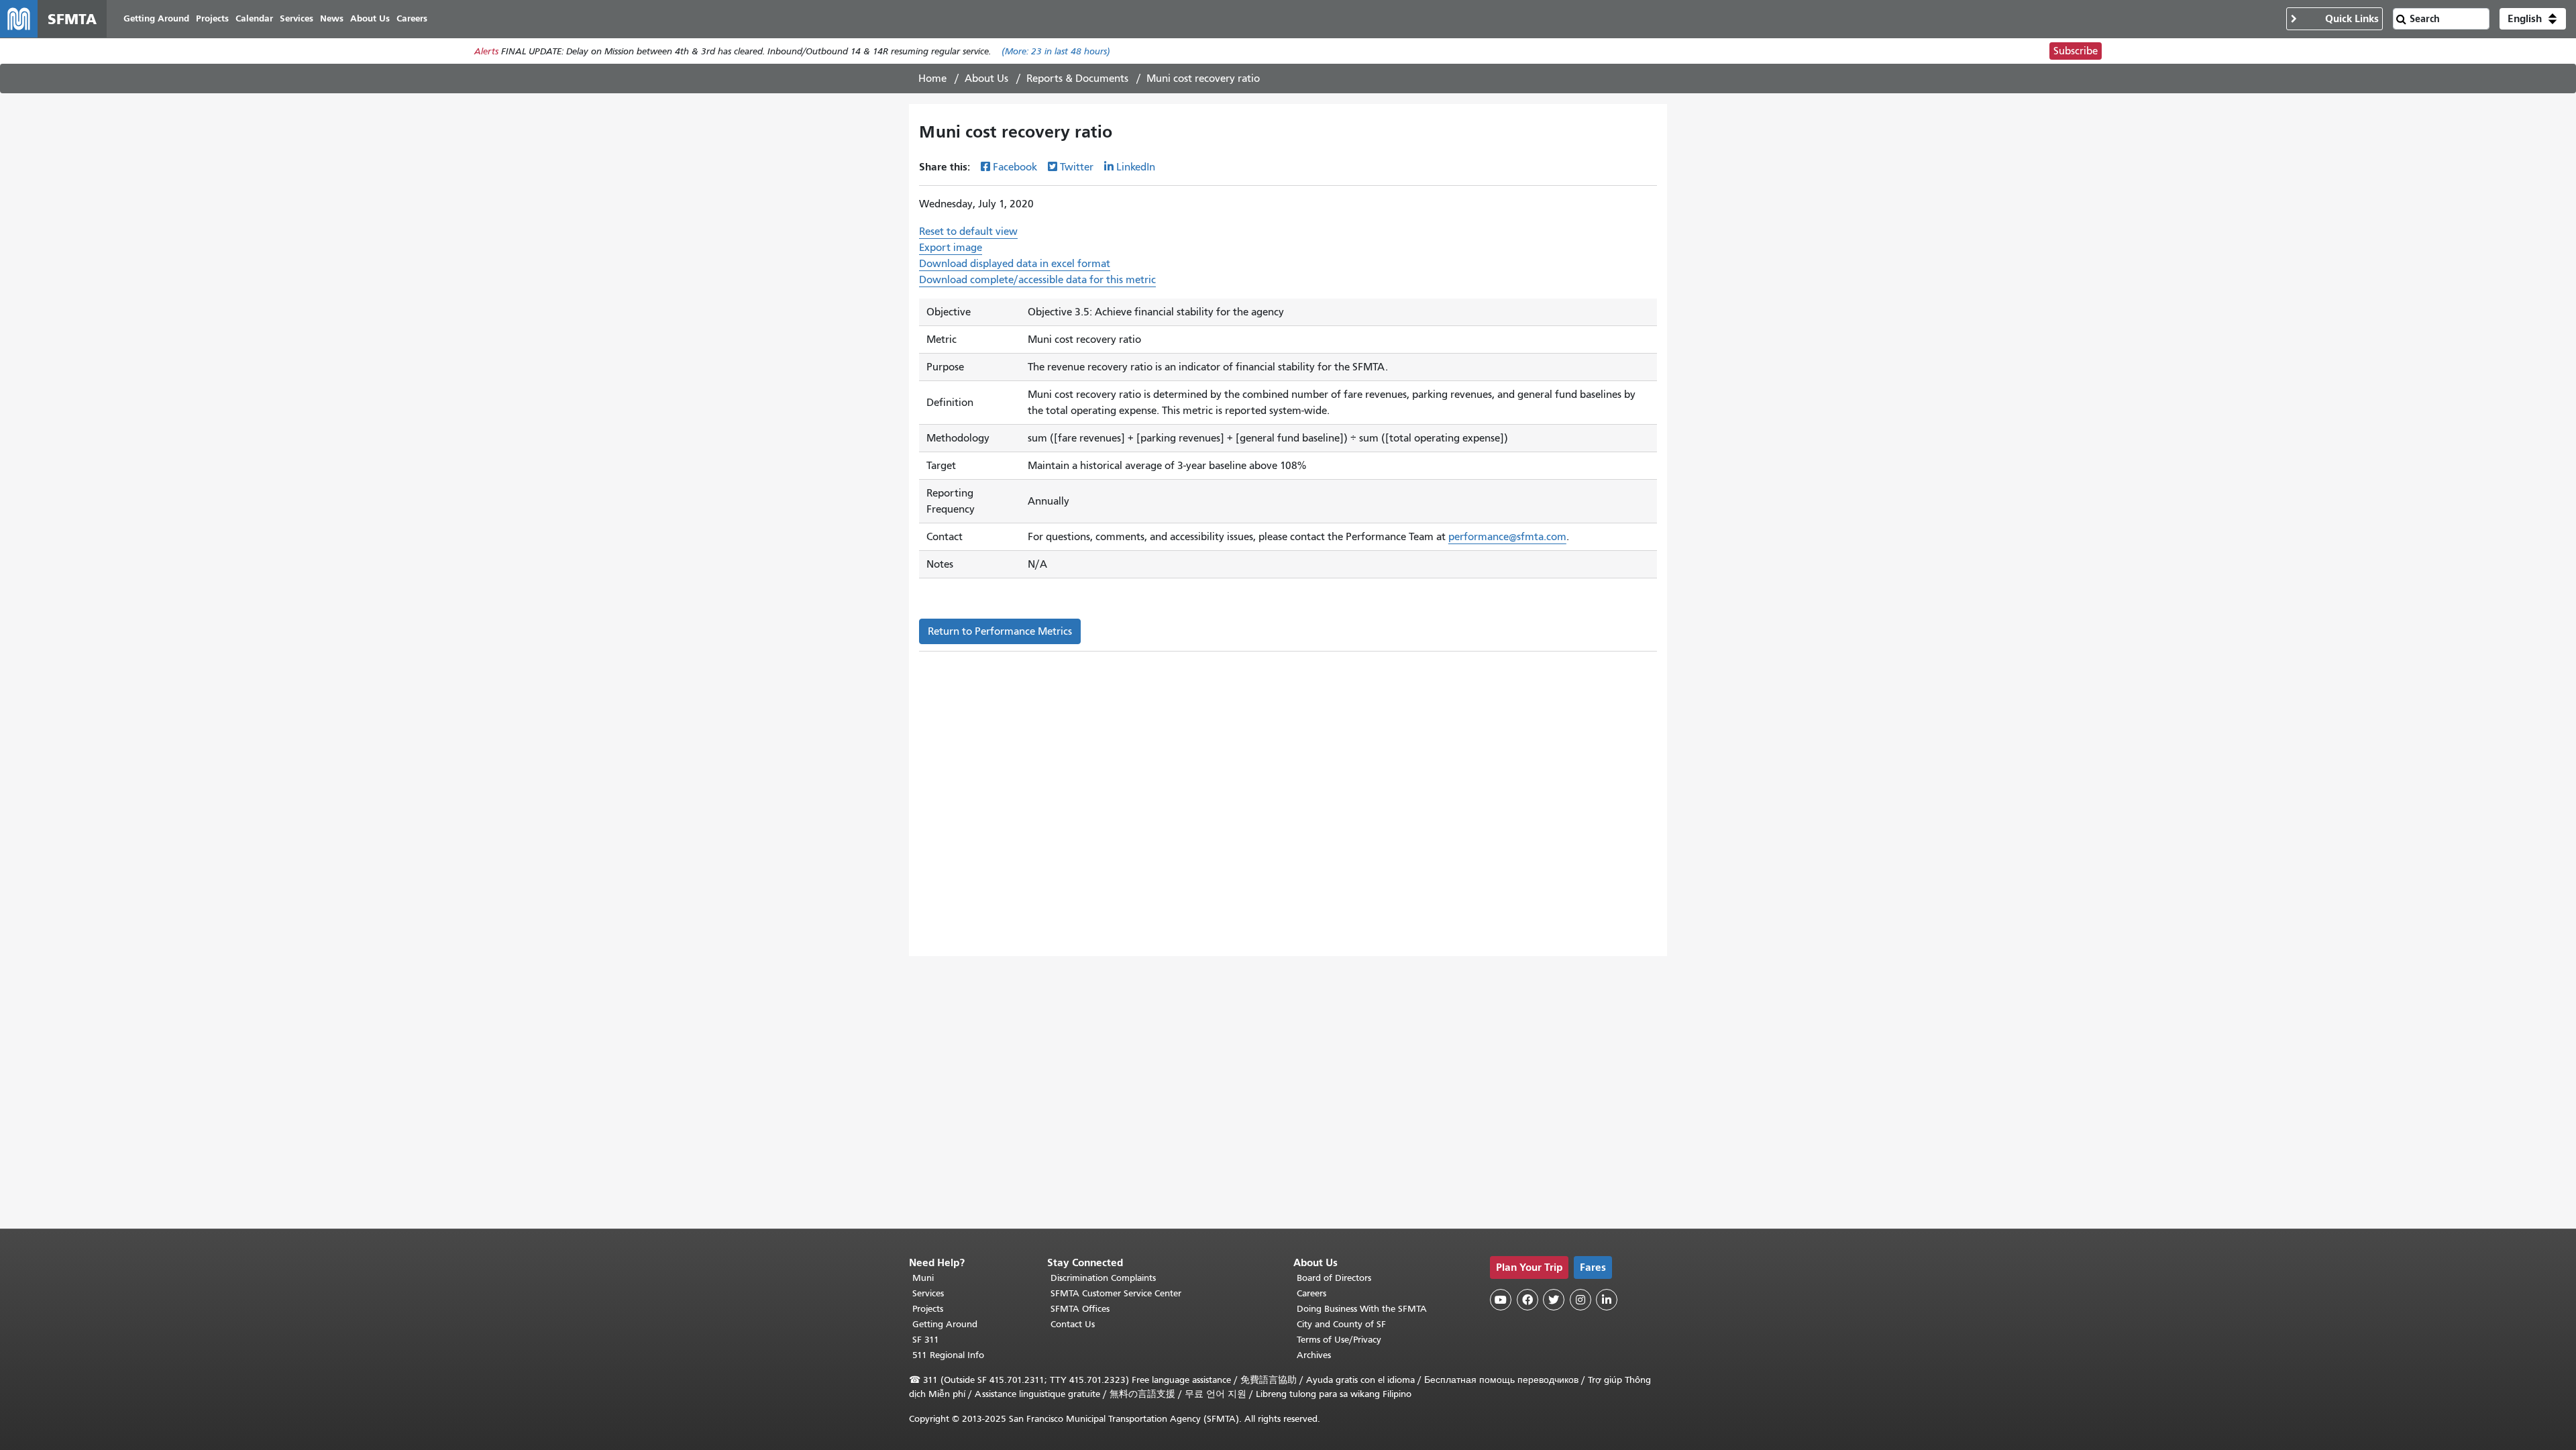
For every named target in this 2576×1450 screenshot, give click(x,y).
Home (932, 79)
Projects (928, 1309)
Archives (1314, 1355)
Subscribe (2076, 51)
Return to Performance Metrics (1000, 631)
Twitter (1077, 167)
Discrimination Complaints (1103, 1278)
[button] (2533, 19)
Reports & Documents (1077, 79)
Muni (923, 1278)
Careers (1311, 1293)
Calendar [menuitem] (254, 18)
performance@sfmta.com (1507, 537)
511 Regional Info (948, 1355)
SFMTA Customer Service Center (1116, 1293)
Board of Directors (1334, 1278)
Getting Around (945, 1324)
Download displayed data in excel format (1015, 264)
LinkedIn (1136, 167)
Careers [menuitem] (412, 18)
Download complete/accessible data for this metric (1037, 280)
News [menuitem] (332, 18)
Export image (951, 248)
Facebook (1015, 167)
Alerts (486, 51)
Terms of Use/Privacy (1339, 1340)
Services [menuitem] (297, 18)
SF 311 (926, 1340)
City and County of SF (1341, 1324)
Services (928, 1293)
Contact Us (1073, 1324)
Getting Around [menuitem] (156, 18)
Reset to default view (968, 231)
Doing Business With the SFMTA (1362, 1309)
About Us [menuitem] (370, 18)
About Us (986, 79)
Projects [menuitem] (212, 18)
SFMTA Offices (1080, 1309)
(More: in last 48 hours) (1056, 51)
